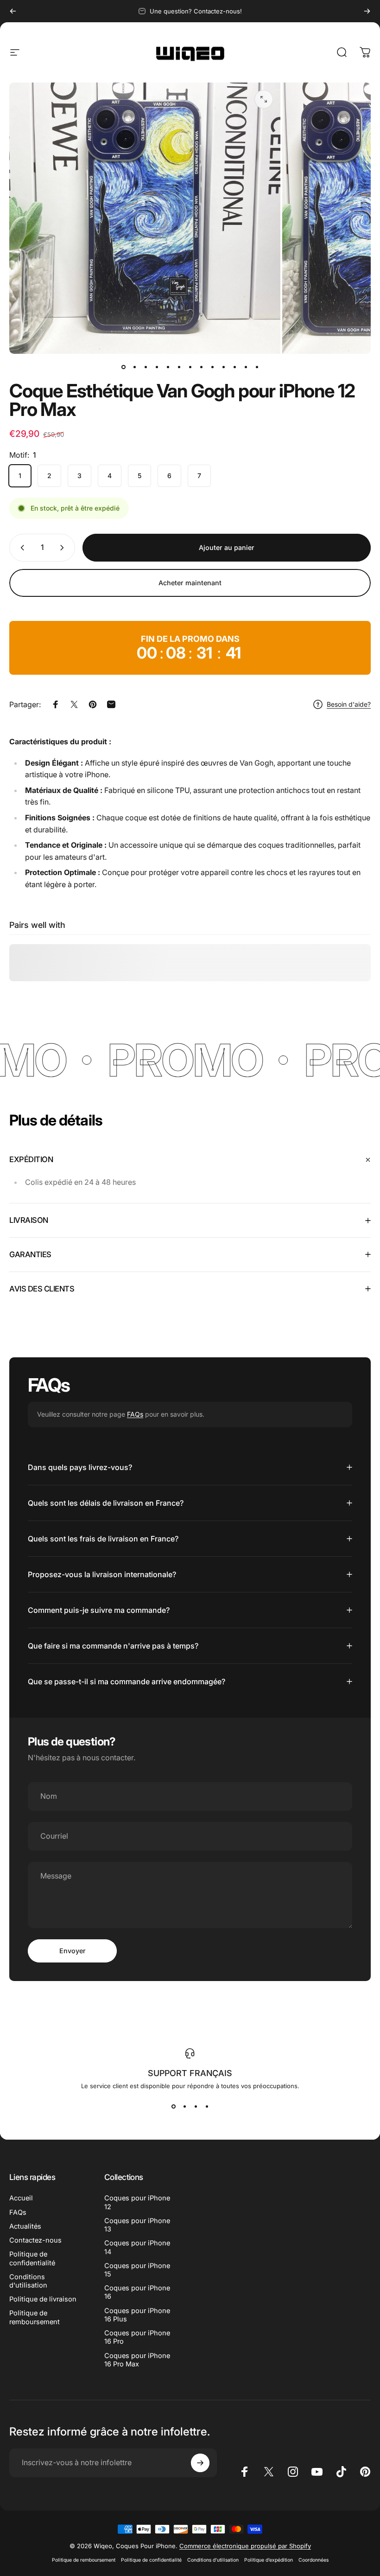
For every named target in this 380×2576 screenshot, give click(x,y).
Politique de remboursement (35, 2317)
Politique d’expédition (269, 2560)
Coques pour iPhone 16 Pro (137, 2337)
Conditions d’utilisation (213, 2560)
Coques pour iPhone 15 (137, 2270)
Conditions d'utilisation (28, 2281)
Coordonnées (313, 2560)
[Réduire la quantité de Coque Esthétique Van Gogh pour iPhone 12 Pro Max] (20, 548)
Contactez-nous (35, 2240)
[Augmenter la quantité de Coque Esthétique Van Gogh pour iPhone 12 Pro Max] (64, 548)
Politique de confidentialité (32, 2258)
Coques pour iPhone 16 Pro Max (137, 2360)
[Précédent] (13, 11)
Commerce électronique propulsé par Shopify (245, 2546)
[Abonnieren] (200, 2463)
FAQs (135, 1414)
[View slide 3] (196, 2106)
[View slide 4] (207, 2106)
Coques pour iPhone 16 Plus (137, 2315)
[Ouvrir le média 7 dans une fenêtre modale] (264, 99)
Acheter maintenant (190, 583)
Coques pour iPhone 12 (137, 2202)
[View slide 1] (173, 2106)
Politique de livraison (43, 2299)
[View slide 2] (184, 2106)
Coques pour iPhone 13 (137, 2225)
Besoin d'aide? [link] (349, 704)
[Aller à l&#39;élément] (123, 367)
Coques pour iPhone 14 (137, 2247)
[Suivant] (367, 11)
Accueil (21, 2198)
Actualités (25, 2226)
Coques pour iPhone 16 (137, 2292)
